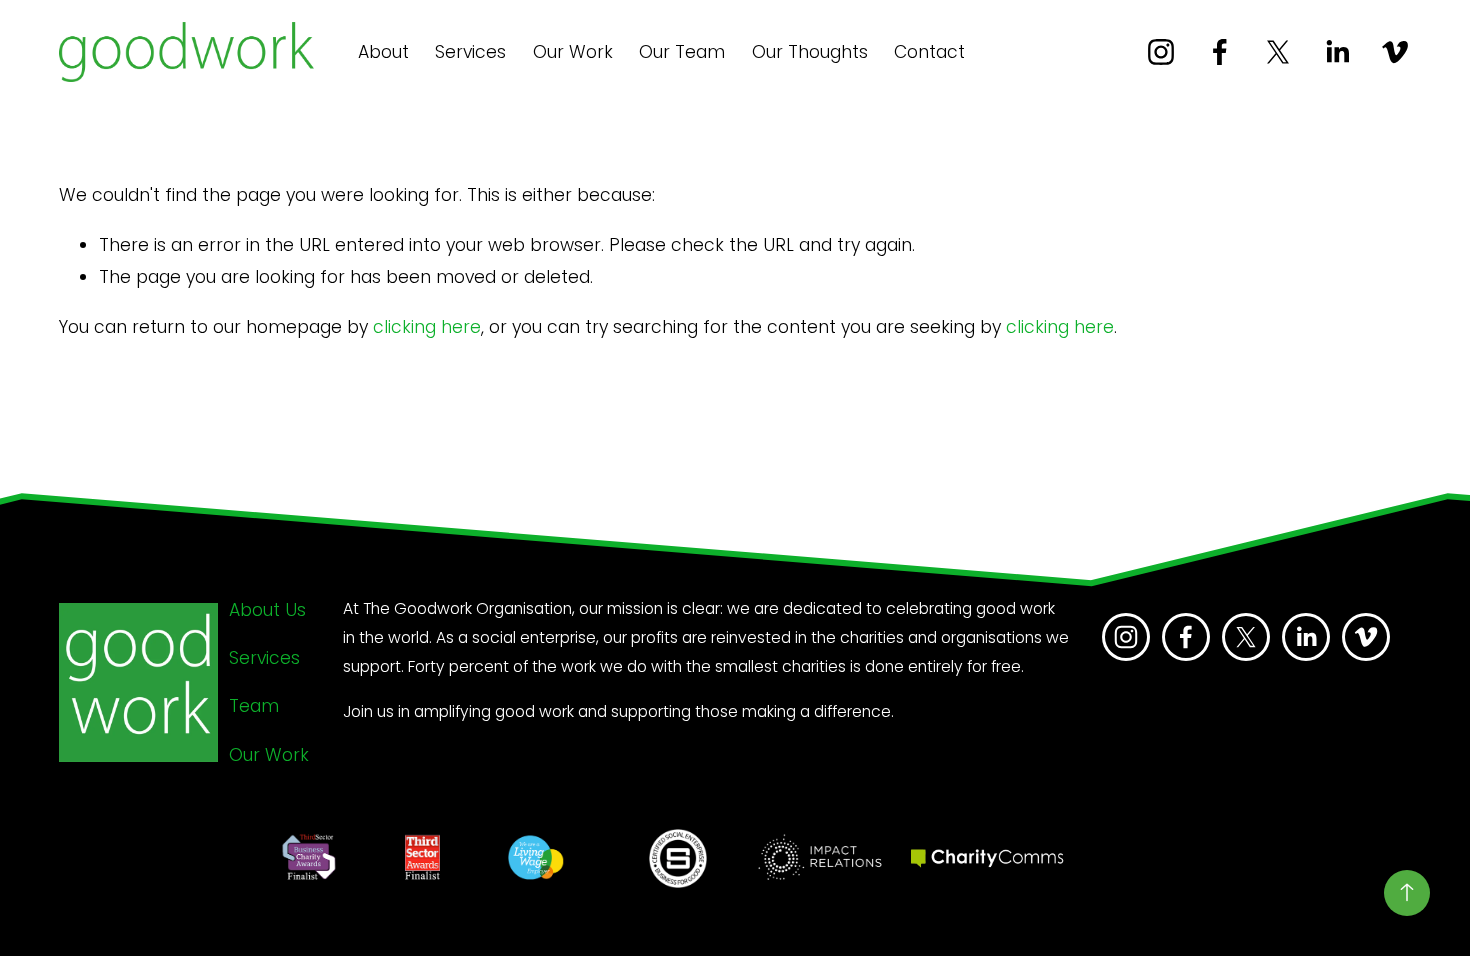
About (383, 52)
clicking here (427, 327)
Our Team (682, 52)
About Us (267, 610)
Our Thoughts (810, 52)
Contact (929, 52)
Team (254, 706)
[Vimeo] (1395, 52)
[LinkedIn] (1337, 52)
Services (470, 52)
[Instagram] (1161, 52)
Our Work (573, 52)
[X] (1278, 52)
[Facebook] (1220, 52)
